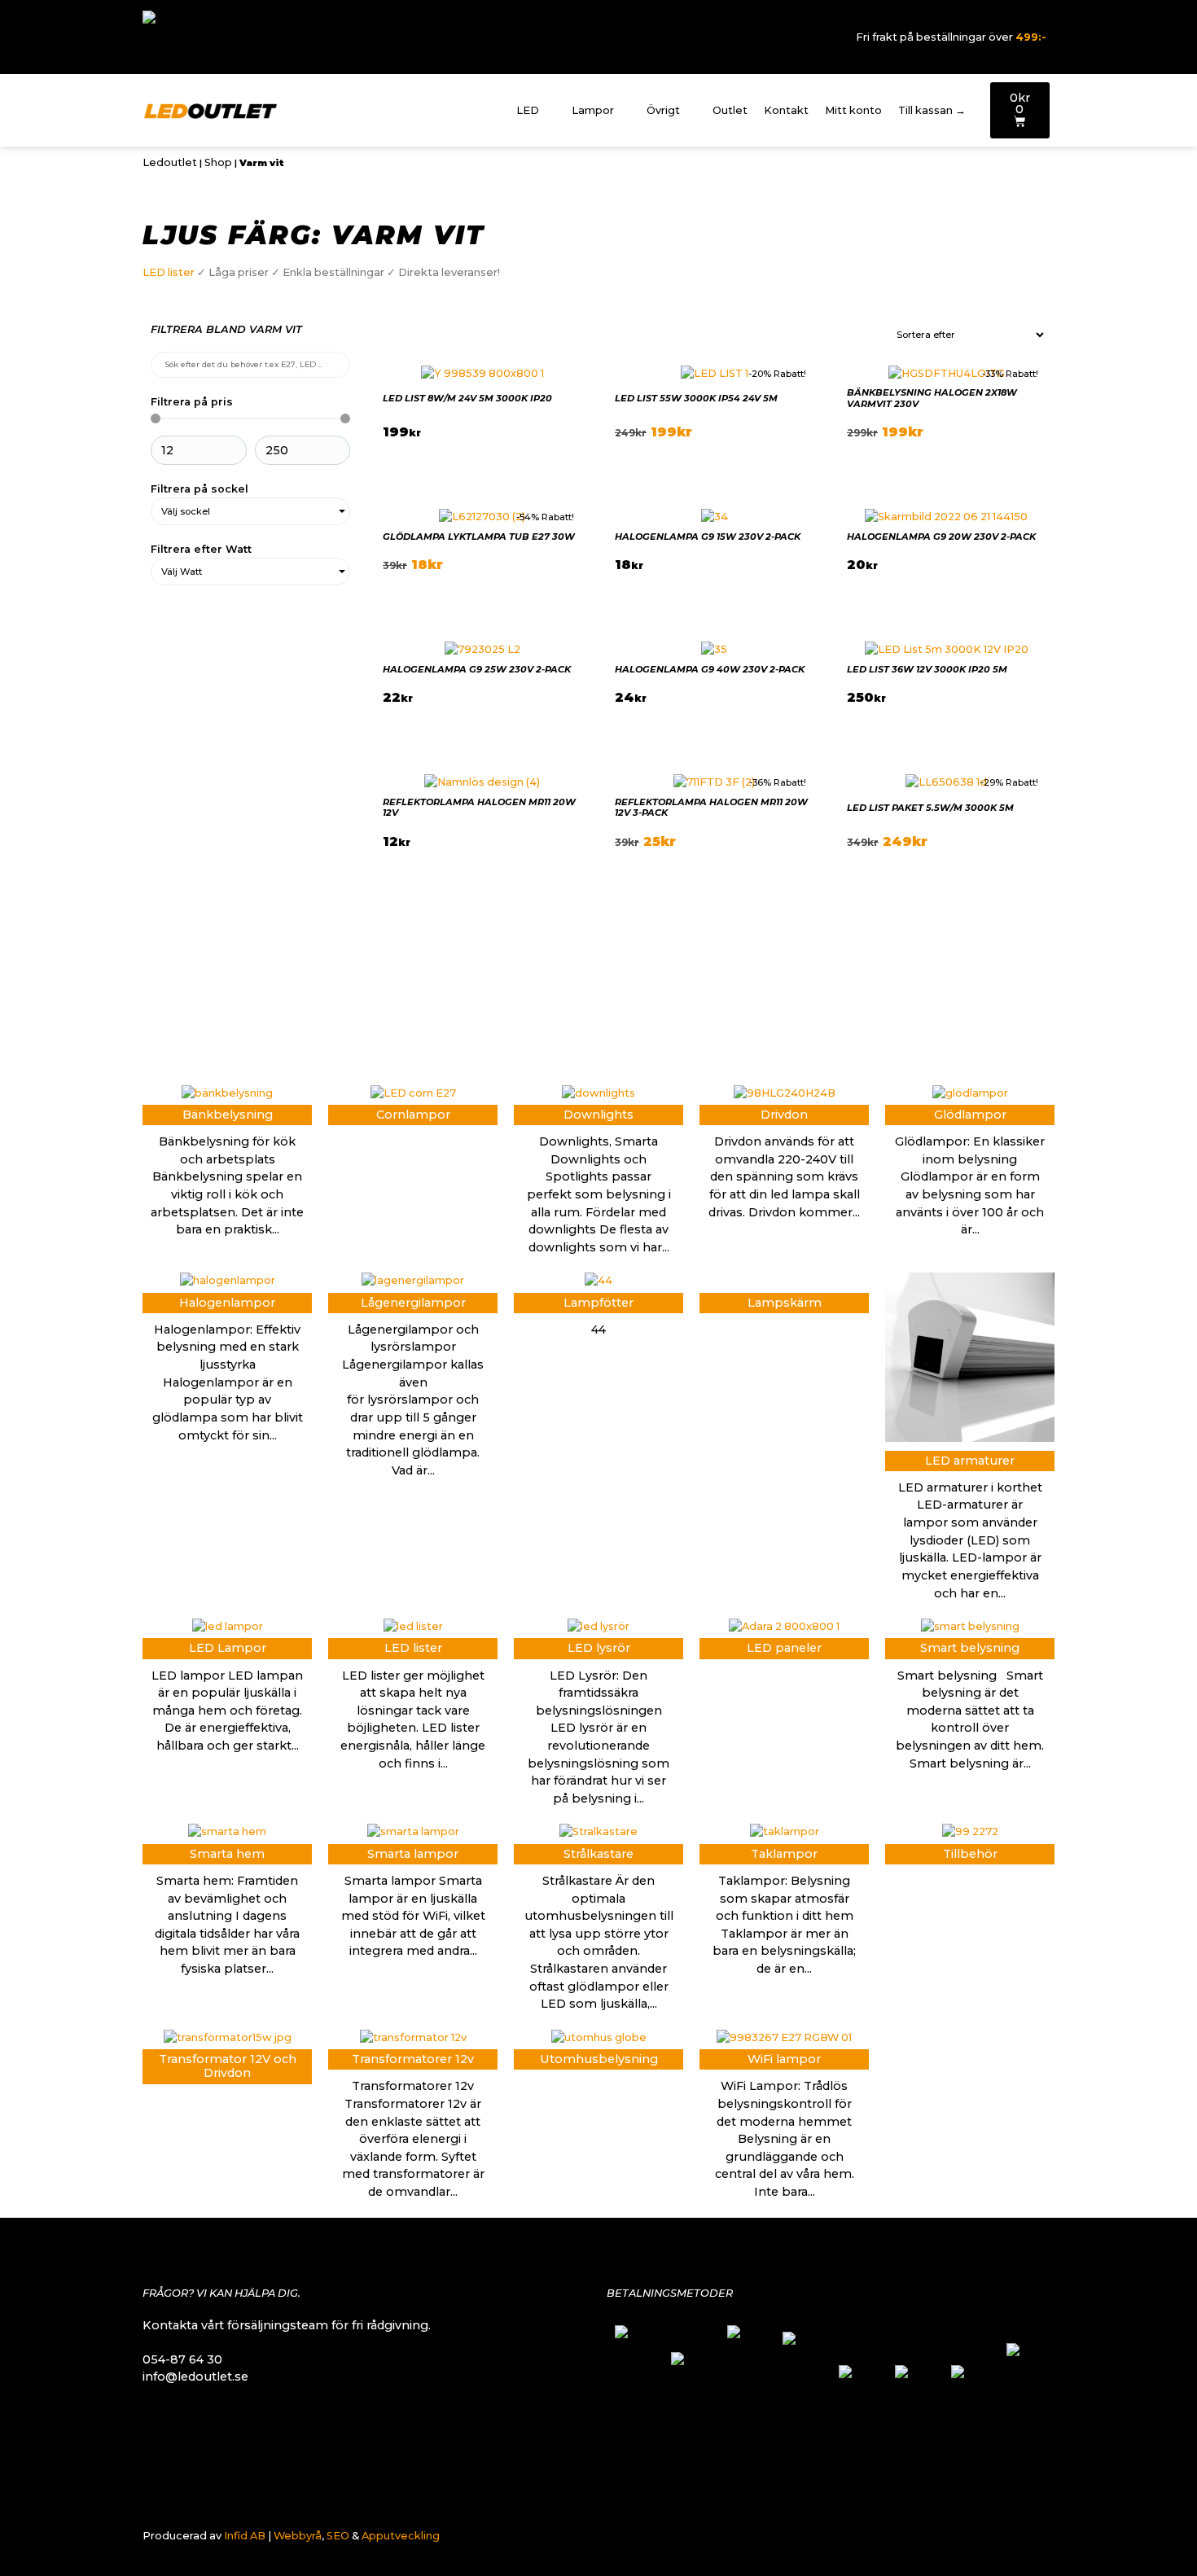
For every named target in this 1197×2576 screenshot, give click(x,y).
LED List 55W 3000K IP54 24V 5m (696, 398)
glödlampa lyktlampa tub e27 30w (479, 537)
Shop (218, 162)
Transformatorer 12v (413, 2059)
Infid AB (245, 2536)
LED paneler (784, 1648)
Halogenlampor (227, 1303)
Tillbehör (970, 1854)
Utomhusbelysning (599, 2059)
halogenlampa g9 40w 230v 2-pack (710, 669)
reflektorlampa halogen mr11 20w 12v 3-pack (711, 807)
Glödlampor (970, 1115)
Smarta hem (227, 1854)
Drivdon (784, 1115)
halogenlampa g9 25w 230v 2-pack (477, 669)
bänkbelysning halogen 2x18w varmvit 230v (932, 398)
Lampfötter (598, 1303)
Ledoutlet (170, 162)
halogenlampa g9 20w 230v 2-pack (941, 537)
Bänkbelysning (228, 1115)
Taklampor (784, 1854)
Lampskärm (785, 1303)
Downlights (598, 1115)
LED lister (169, 272)
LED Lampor (228, 1648)
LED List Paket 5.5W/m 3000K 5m (930, 808)
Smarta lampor (413, 1854)
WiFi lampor (784, 2059)
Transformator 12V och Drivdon (228, 2066)
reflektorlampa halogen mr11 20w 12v (479, 807)
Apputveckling (401, 2536)
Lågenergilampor (413, 1303)
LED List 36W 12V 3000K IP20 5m (927, 669)
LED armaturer (970, 1461)
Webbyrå (298, 2536)
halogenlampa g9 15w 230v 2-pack (708, 537)
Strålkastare (598, 1854)
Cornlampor (413, 1115)
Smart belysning (970, 1648)
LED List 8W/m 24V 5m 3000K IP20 (467, 398)
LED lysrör (599, 1648)
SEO (338, 2536)
